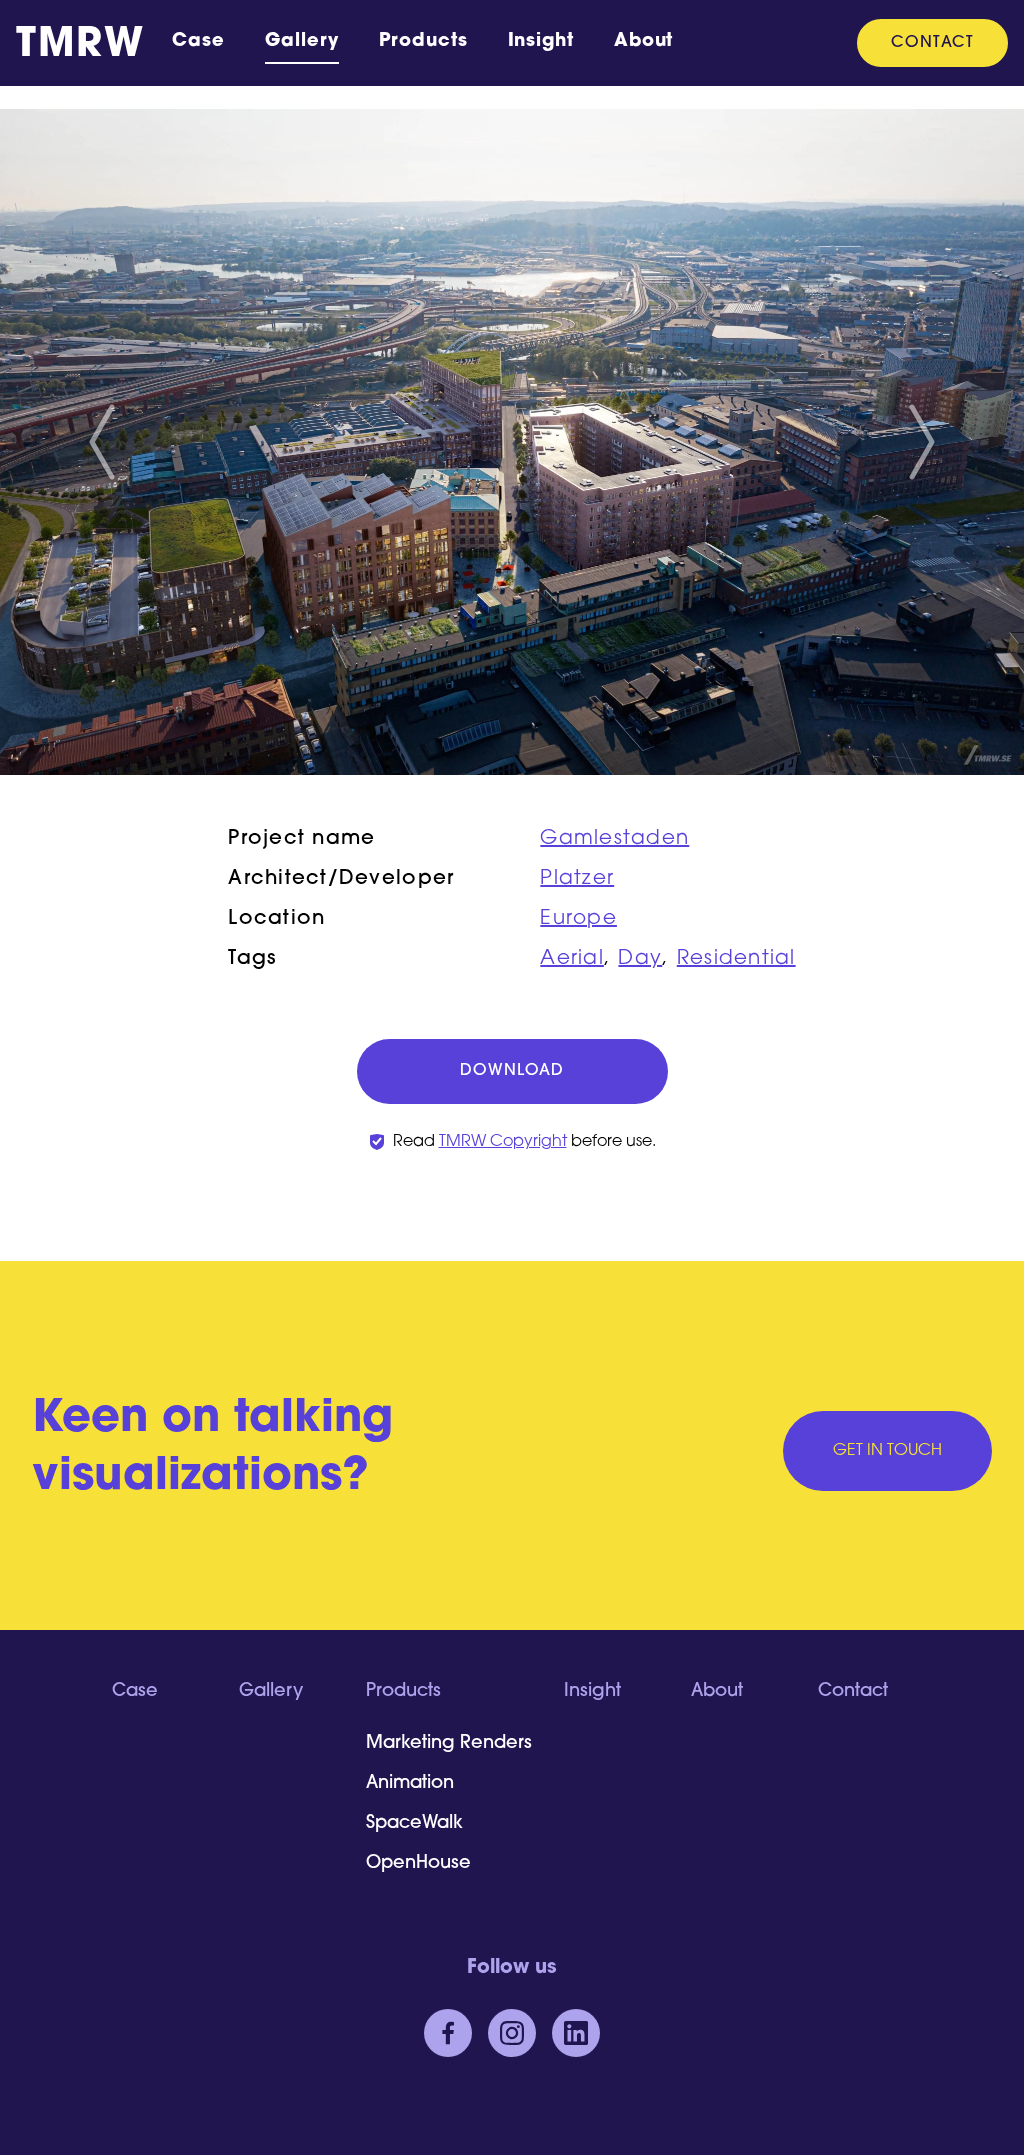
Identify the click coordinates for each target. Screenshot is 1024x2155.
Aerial (572, 959)
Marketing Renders (449, 1744)
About (644, 42)
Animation (410, 1784)
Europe (578, 919)
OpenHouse (418, 1864)
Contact (932, 43)
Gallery (302, 42)
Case (198, 42)
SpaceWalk (414, 1824)
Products (423, 42)
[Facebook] (448, 2033)
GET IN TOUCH (887, 1451)
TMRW (80, 46)
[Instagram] (512, 2033)
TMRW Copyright (503, 1142)
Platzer (577, 879)
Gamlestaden (614, 839)
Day (640, 959)
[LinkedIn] (576, 2033)
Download (512, 1071)
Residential (736, 959)
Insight (541, 42)
